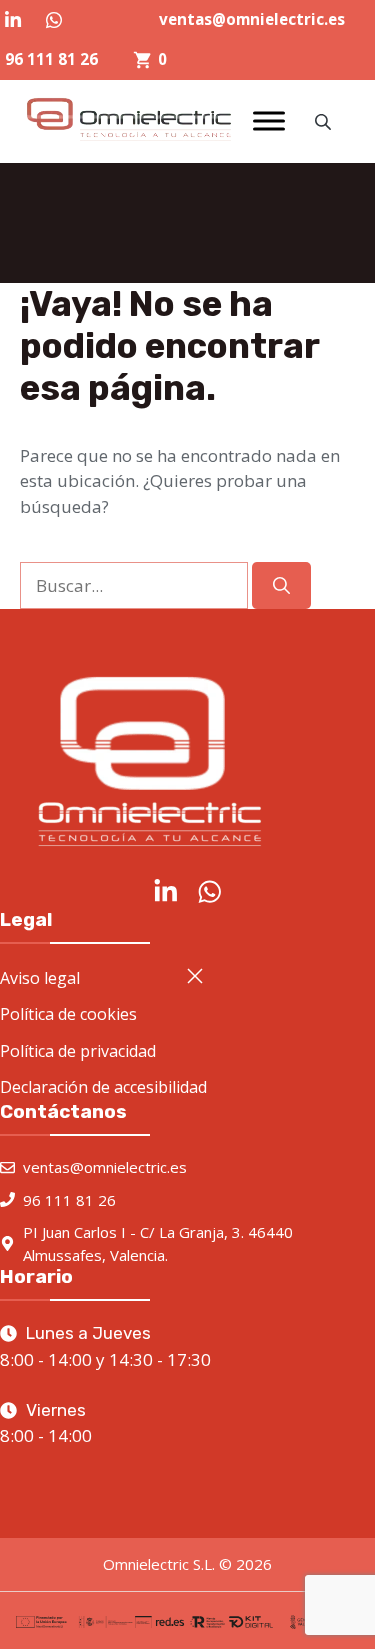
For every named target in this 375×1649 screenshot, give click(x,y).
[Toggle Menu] (269, 121)
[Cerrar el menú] (195, 976)
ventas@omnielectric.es (252, 19)
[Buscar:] (136, 585)
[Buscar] (281, 586)
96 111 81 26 (51, 59)
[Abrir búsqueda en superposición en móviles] (325, 121)
